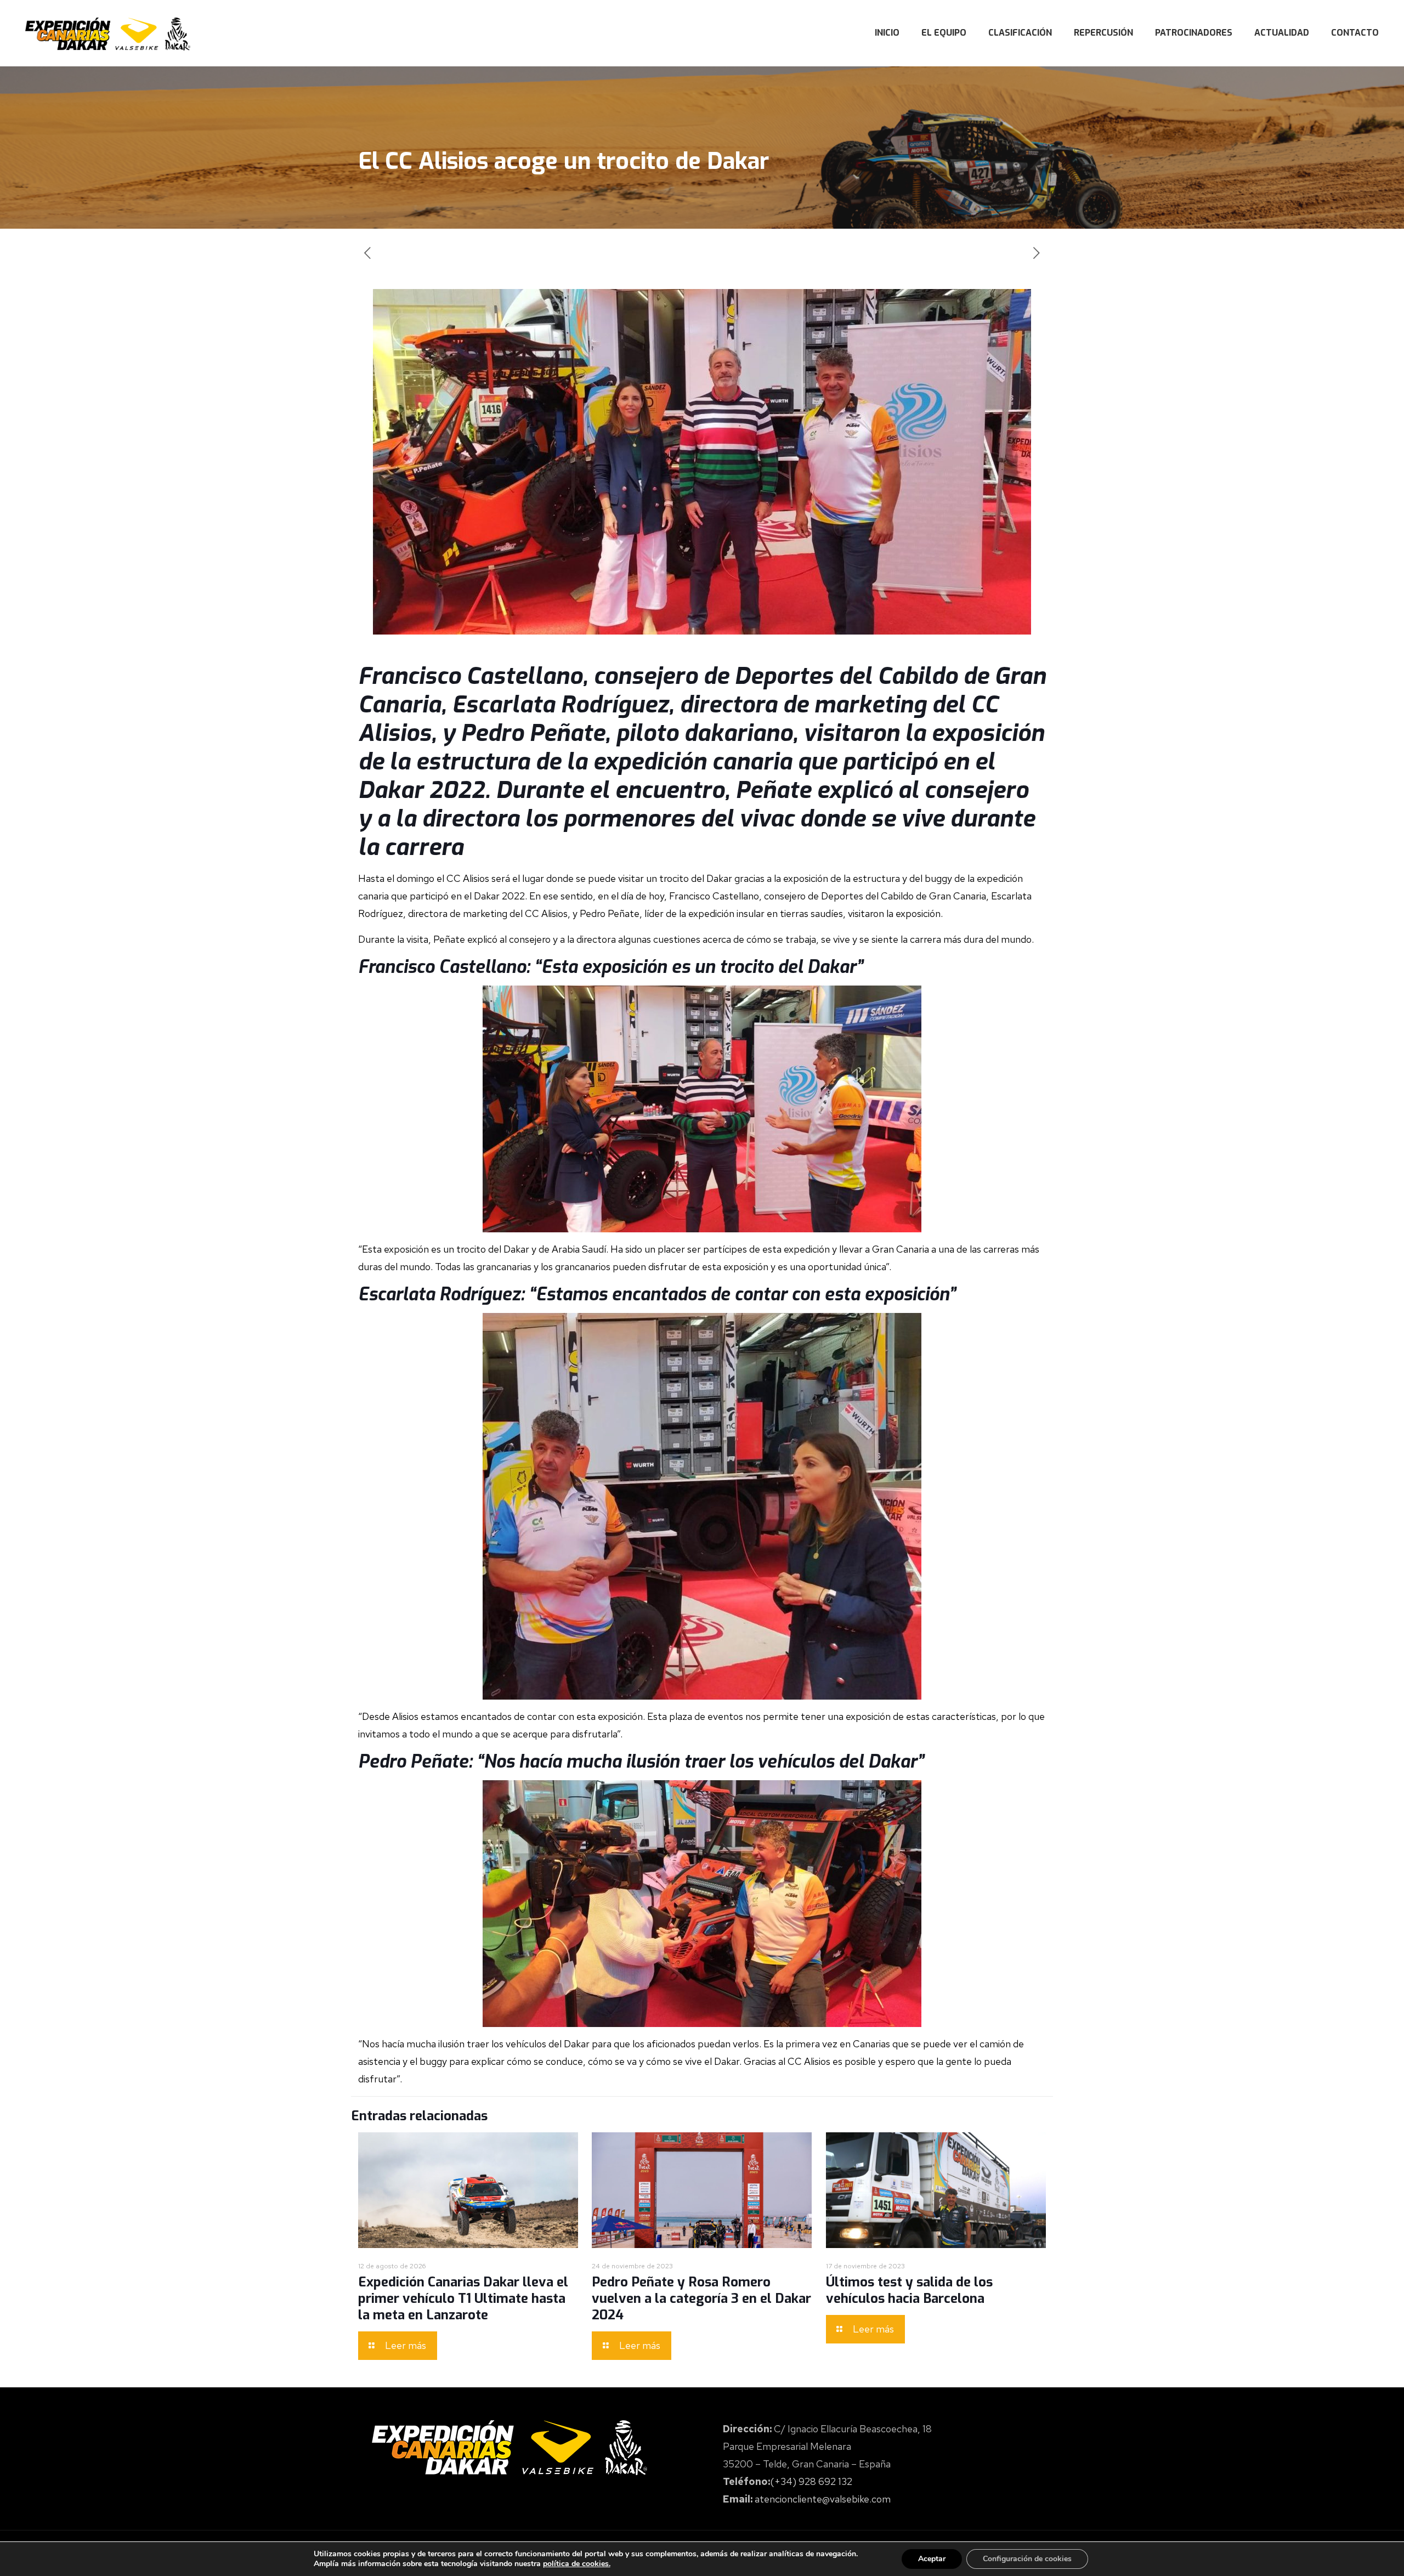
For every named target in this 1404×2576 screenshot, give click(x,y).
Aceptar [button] (932, 2559)
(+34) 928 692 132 (811, 2481)
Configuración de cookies (1027, 2559)
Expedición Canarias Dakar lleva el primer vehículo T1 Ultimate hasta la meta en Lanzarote (463, 2298)
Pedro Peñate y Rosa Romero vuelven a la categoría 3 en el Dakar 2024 (701, 2298)
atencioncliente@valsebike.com (823, 2499)
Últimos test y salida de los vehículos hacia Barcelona (909, 2290)
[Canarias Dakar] (108, 33)
